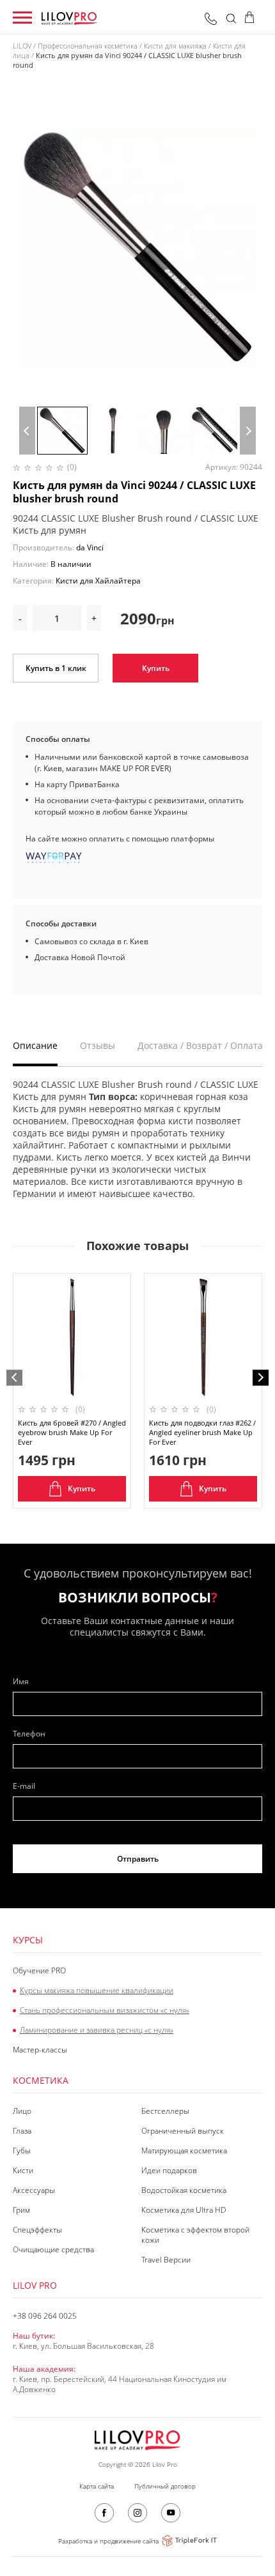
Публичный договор (165, 2486)
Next (248, 431)
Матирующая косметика (184, 2151)
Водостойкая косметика (184, 2190)
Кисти (23, 2171)
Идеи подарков (169, 2171)
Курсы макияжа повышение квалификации (97, 1991)
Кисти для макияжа (175, 46)
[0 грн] (254, 19)
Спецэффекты (37, 2230)
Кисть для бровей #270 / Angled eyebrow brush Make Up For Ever (72, 1432)
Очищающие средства (53, 2250)
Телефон (29, 1734)
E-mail (24, 1786)
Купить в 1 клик (56, 668)
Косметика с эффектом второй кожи (195, 2235)
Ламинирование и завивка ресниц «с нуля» (97, 2030)
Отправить (138, 1859)
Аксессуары (34, 2190)
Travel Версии (166, 2260)
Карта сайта (97, 2486)
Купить (156, 668)
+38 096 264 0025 (211, 19)
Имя (21, 1682)
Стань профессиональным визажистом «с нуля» (105, 2010)
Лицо (22, 2111)
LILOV (22, 46)
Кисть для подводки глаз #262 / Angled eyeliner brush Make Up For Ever (202, 1432)
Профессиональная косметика (88, 46)
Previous (27, 431)
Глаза (22, 2131)
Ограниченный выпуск (183, 2131)
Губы (22, 2151)
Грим (21, 2210)
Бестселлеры (165, 2111)
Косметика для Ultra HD (184, 2210)
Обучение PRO (39, 1971)
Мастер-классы (40, 2050)
